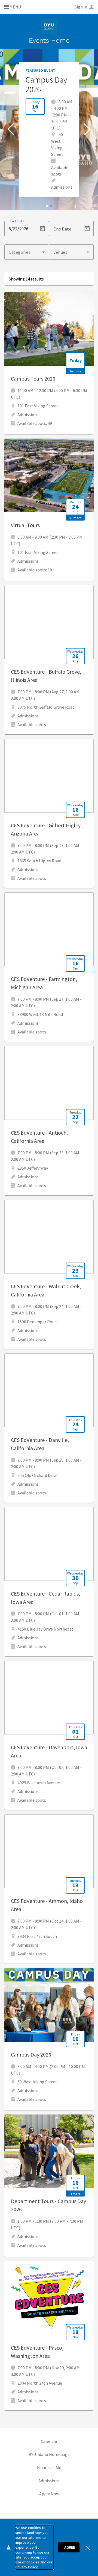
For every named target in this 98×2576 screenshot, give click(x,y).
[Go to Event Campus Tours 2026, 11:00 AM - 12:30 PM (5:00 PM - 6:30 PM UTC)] (49, 363)
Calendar (49, 2441)
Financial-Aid (49, 2467)
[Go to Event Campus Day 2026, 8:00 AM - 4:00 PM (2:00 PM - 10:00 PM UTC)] (49, 2039)
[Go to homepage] (49, 27)
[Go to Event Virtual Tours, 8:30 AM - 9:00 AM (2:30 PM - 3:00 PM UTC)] (49, 510)
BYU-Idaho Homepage (49, 2454)
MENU (15, 7)
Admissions (49, 2481)
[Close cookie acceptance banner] (88, 2547)
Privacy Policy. (27, 2567)
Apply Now (49, 2494)
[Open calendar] (42, 229)
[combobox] (27, 252)
